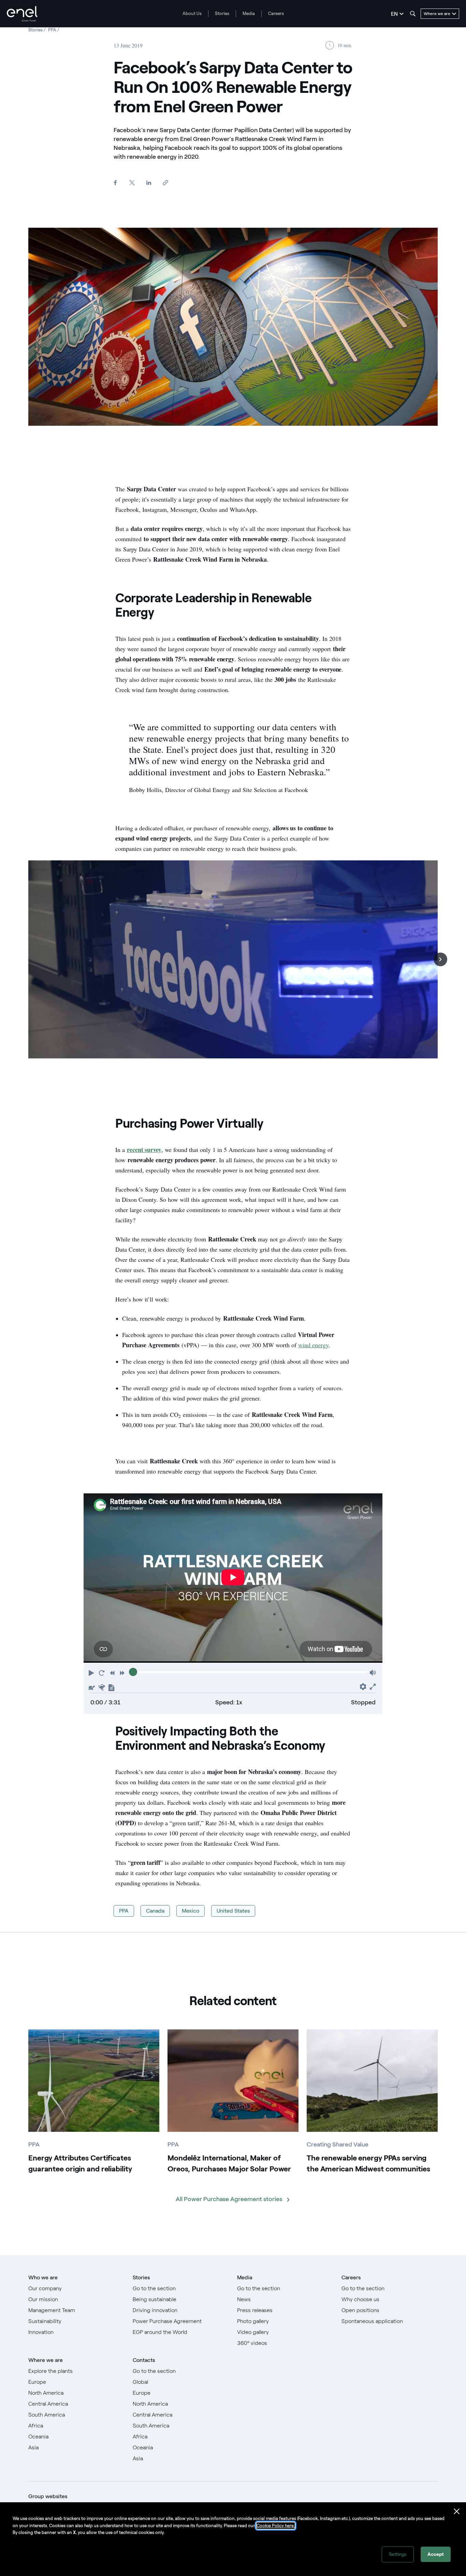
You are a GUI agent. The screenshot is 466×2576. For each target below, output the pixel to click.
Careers (276, 13)
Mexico (191, 1911)
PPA (124, 1911)
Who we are (43, 2277)
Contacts (144, 2360)
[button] (440, 959)
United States (233, 1911)
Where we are (46, 2360)
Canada (155, 1911)
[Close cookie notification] (457, 2511)
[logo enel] (22, 14)
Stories (222, 13)
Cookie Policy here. (276, 2526)
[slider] (133, 1672)
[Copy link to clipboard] (165, 183)
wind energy (313, 1345)
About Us (192, 13)
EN (394, 14)
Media (249, 13)
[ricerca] (413, 14)
